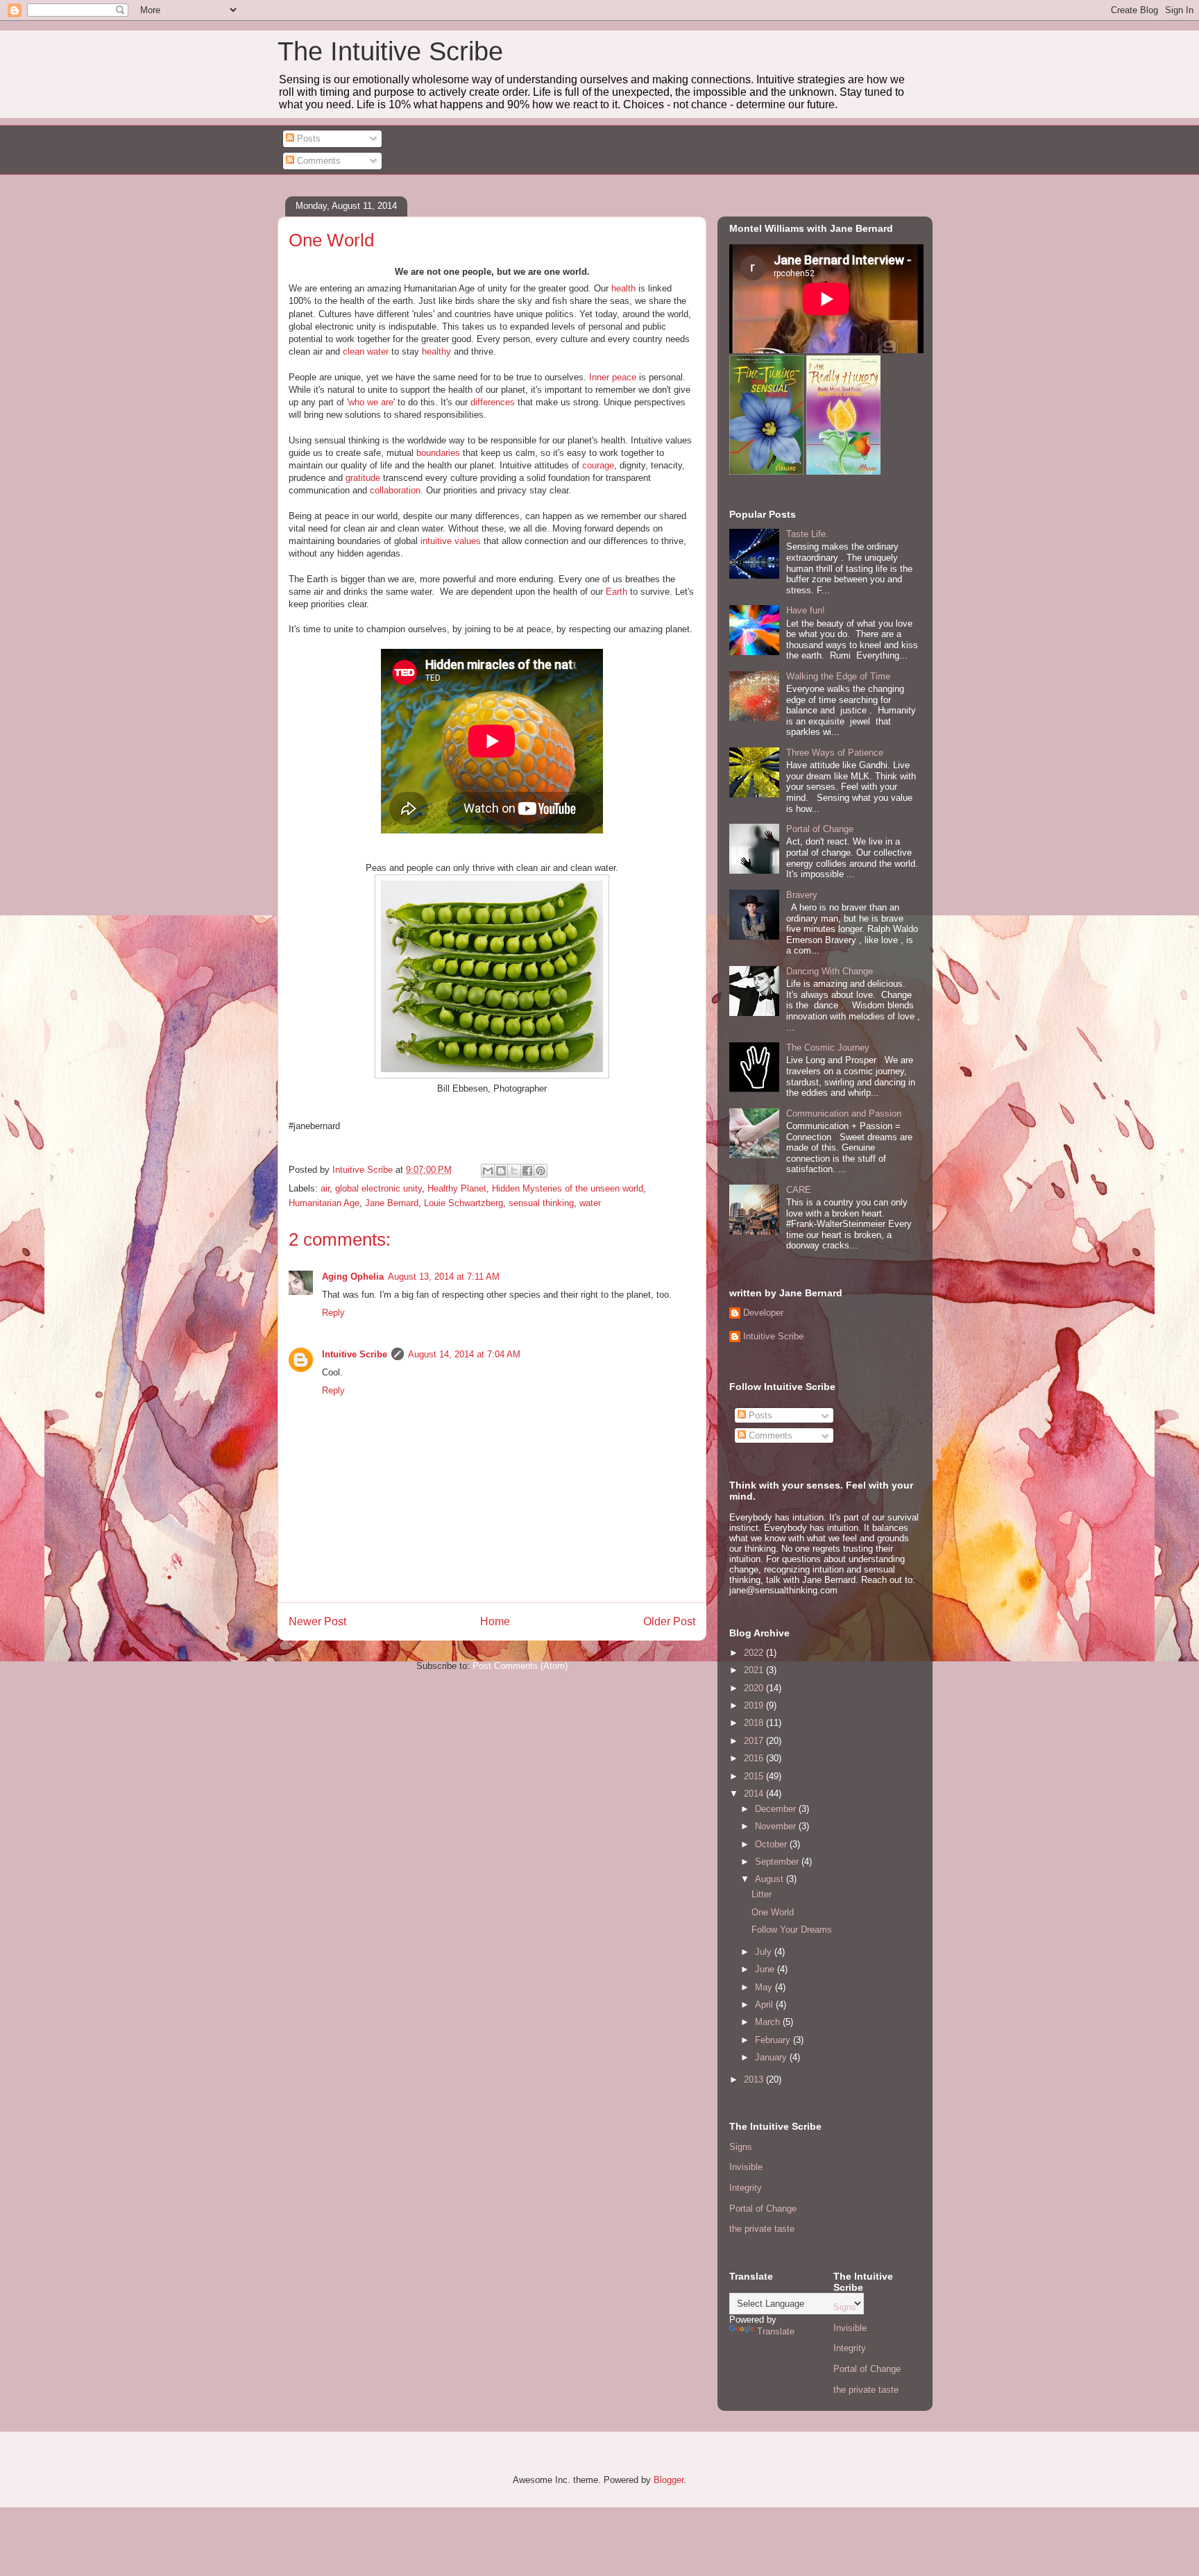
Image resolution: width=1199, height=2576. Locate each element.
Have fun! (806, 610)
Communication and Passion (844, 1113)
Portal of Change (820, 829)
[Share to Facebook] (527, 1171)
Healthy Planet (457, 1188)
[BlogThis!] (501, 1171)
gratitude (363, 478)
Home (495, 1621)
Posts (307, 138)
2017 (755, 1741)
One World (773, 1912)
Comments (317, 161)
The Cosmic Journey (828, 1048)
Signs (741, 2147)
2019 (755, 1705)
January (772, 2057)
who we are (371, 402)
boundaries (438, 453)
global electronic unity (379, 1188)
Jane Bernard (392, 1203)
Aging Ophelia (353, 1277)
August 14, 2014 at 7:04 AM (464, 1354)
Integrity (746, 2188)
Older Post (669, 1621)
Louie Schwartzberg (464, 1203)
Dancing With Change (830, 971)
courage (598, 465)
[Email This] (488, 1171)
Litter (762, 1894)
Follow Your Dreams (792, 1930)
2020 (755, 1688)
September (778, 1862)
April (765, 2005)
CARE (799, 1190)
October (772, 1844)
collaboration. (397, 490)
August (771, 1879)
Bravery (802, 895)
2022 (755, 1653)
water (590, 1203)
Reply (333, 1313)
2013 (755, 2079)
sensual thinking (541, 1203)
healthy (436, 351)
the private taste (762, 2229)
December (777, 1809)
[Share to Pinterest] (541, 1171)
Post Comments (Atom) (520, 1666)
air (325, 1188)
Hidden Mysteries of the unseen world (568, 1188)
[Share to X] (514, 1171)
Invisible (746, 2167)
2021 (755, 1670)
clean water (366, 351)
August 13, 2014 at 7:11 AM (444, 1277)
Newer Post (317, 1621)
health (623, 288)
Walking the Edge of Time (838, 676)
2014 (755, 1794)
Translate (776, 2331)
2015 (755, 1776)
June (766, 1969)
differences (494, 402)
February (774, 2040)
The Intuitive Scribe (390, 51)
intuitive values (451, 541)
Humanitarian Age (324, 1203)
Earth (616, 592)
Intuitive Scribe (355, 1354)
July (765, 1952)
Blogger (669, 2480)
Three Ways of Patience (835, 753)
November (777, 1826)
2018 (755, 1723)
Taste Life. (807, 534)
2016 (755, 1758)
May (765, 1987)
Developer (763, 1313)
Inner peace (613, 377)
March (769, 2022)
